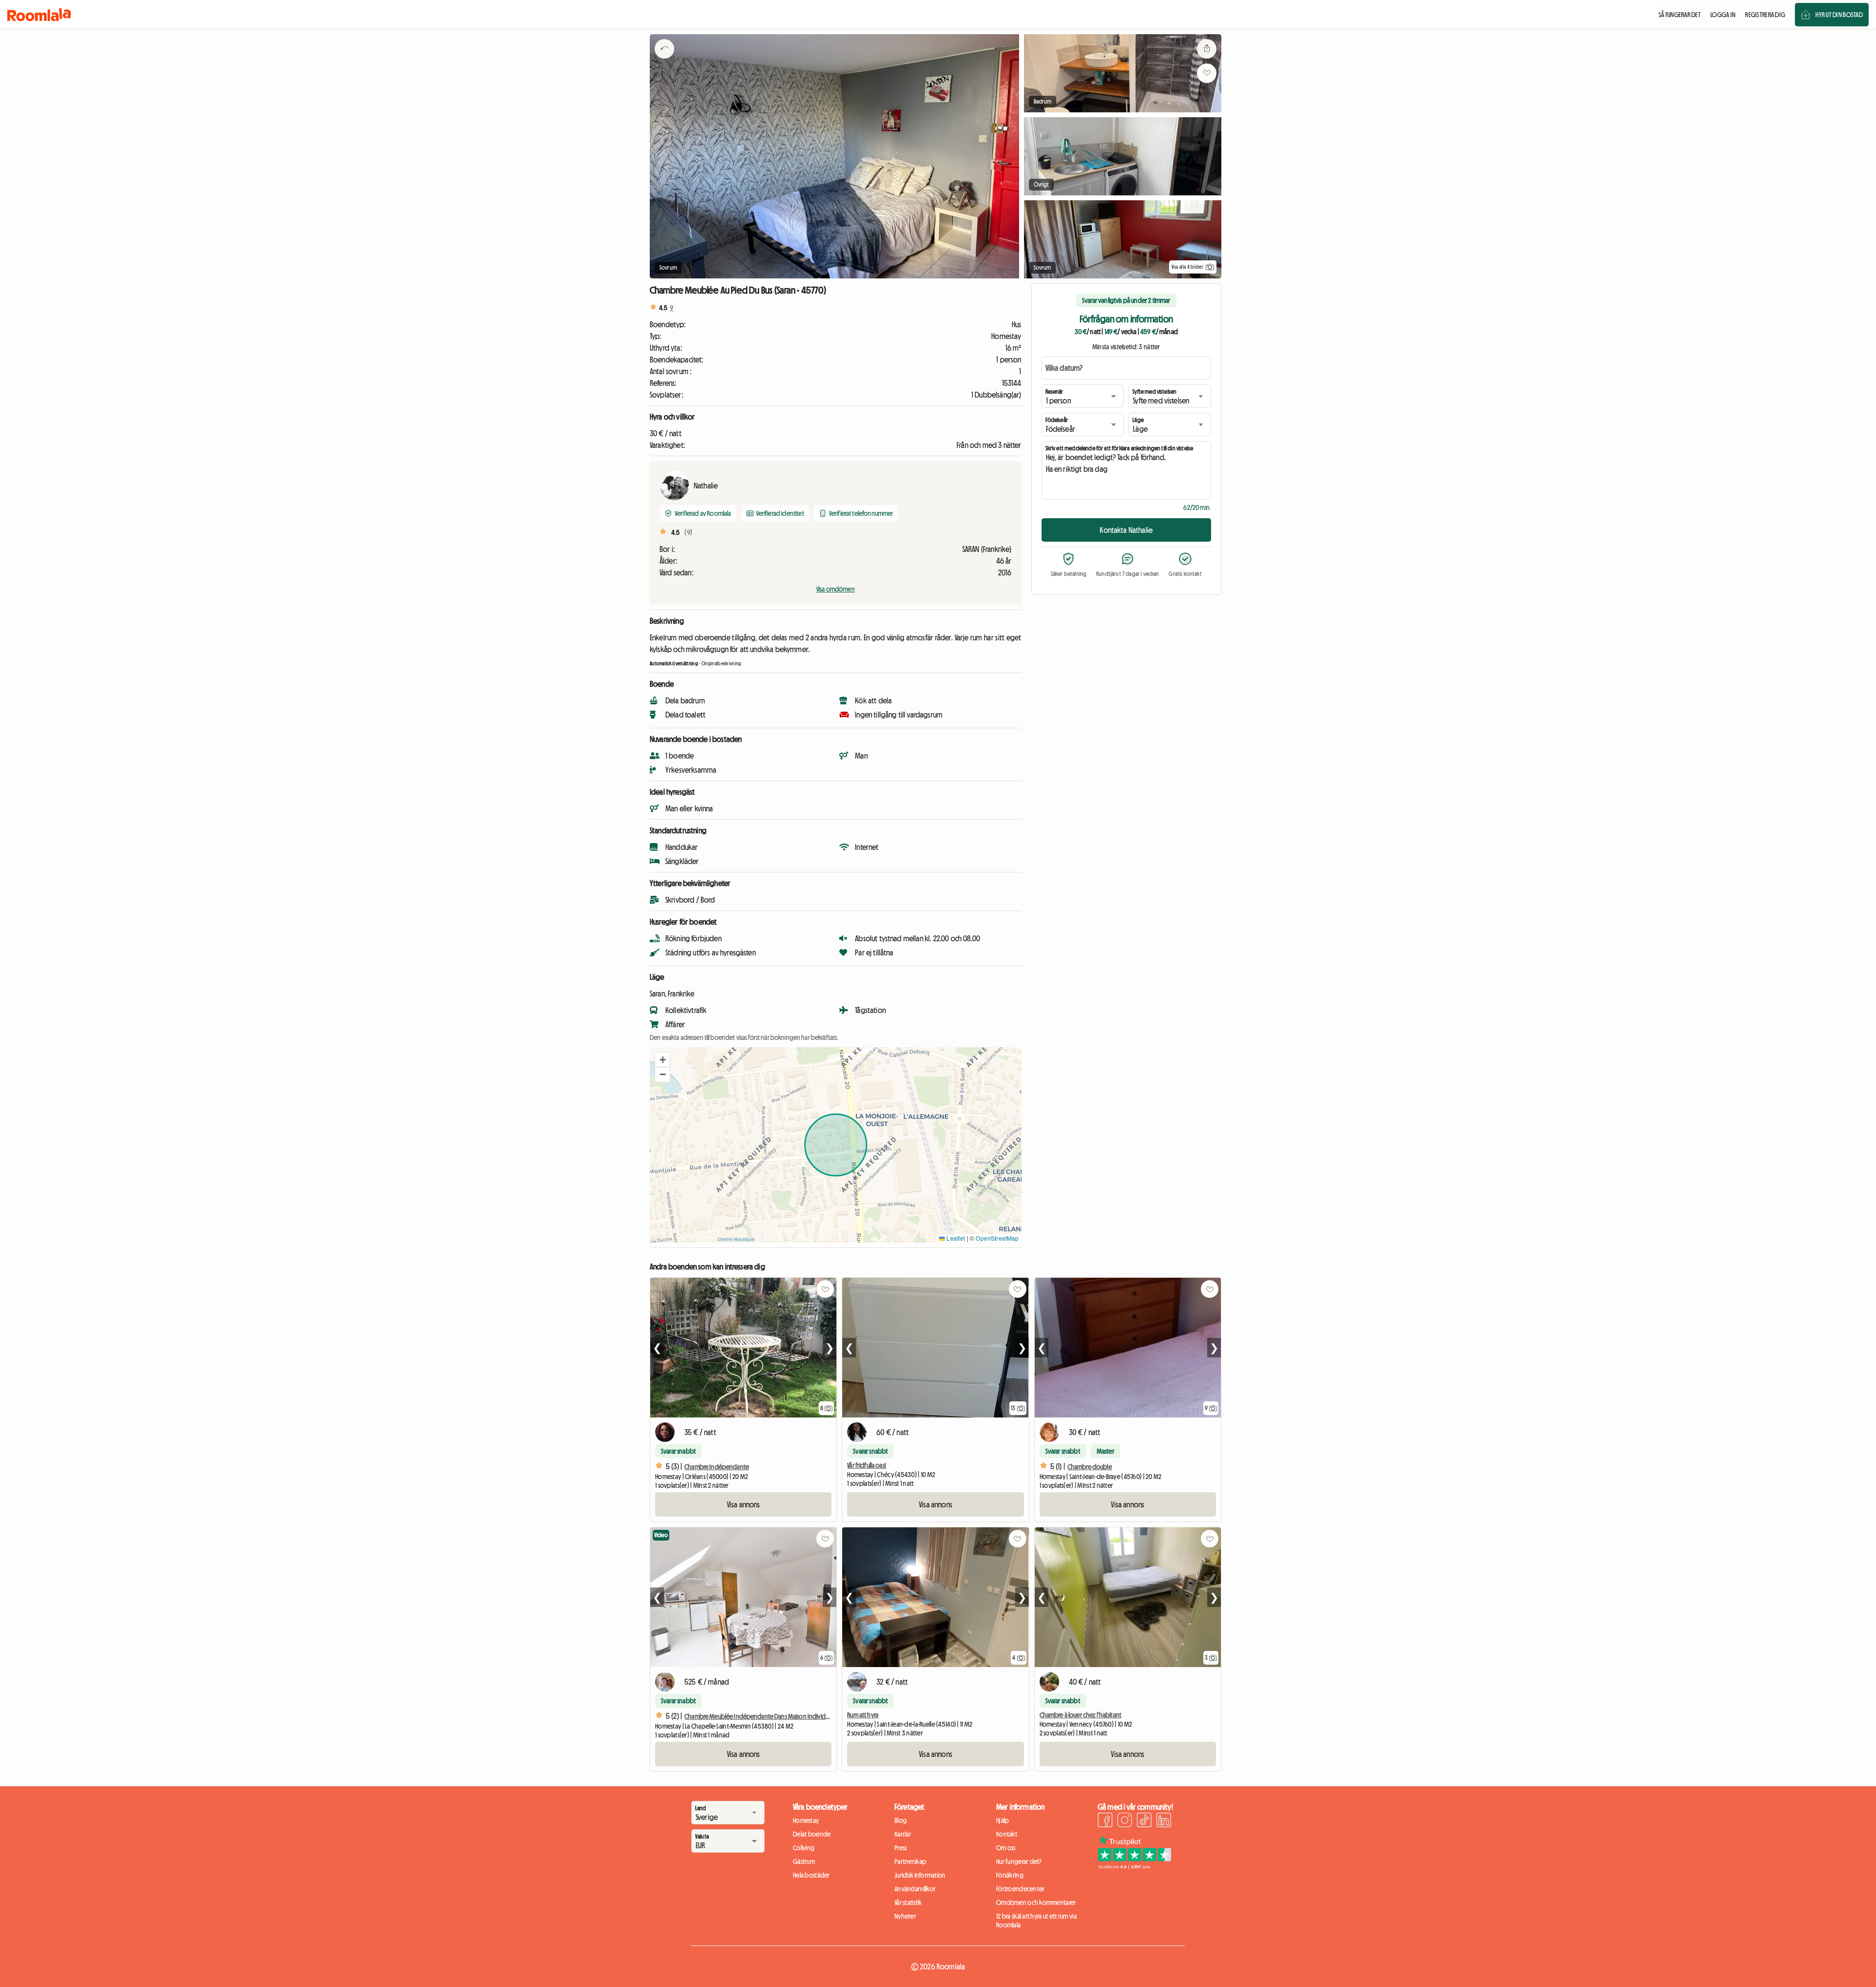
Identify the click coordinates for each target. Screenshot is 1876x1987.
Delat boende (812, 1834)
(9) (688, 532)
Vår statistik (908, 1902)
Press (901, 1848)
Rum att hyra (863, 1715)
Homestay (806, 1820)
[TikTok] (1144, 1821)
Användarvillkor (915, 1889)
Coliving (804, 1848)
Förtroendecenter (1020, 1889)
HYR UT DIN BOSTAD (1839, 15)
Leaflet (955, 1238)
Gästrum (804, 1861)
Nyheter (905, 1916)
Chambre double (1090, 1467)
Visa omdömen (836, 589)
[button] (662, 1060)
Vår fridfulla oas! (867, 1465)
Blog (901, 1820)
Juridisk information (920, 1875)
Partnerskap (910, 1861)
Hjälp (1002, 1820)
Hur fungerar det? (1019, 1861)
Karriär (903, 1834)
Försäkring (1010, 1875)
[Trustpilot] (1134, 1866)
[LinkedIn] (1164, 1821)
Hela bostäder (811, 1875)
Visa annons (744, 1504)
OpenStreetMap (997, 1238)
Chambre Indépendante (717, 1467)
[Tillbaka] (664, 61)
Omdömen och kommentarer (1036, 1902)
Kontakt (1007, 1834)
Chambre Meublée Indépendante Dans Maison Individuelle (761, 1716)
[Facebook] (1105, 1821)
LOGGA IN (1723, 15)
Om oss (1006, 1848)
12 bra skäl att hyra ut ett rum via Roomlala (1036, 1921)
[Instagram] (1125, 1821)
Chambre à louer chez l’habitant (1080, 1715)
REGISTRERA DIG (1765, 15)
